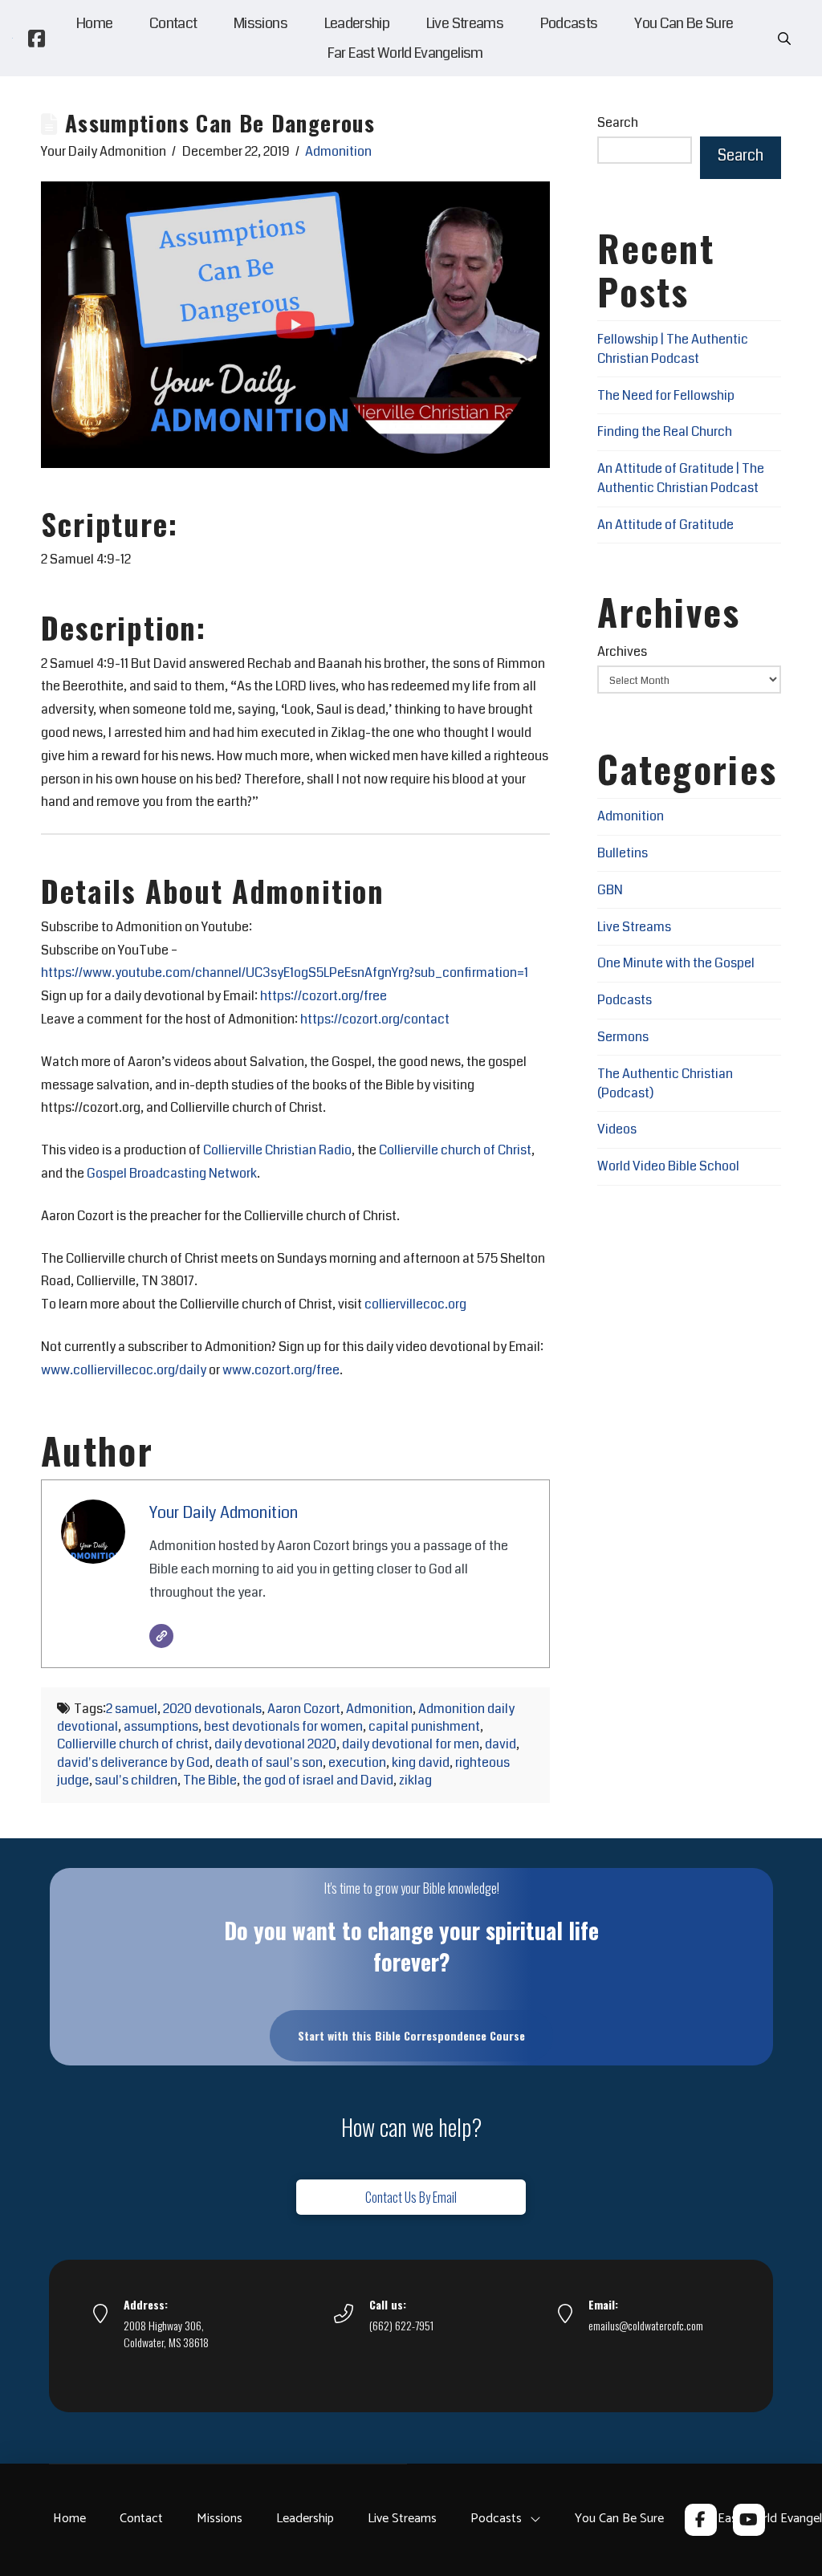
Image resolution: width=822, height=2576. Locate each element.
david (501, 1744)
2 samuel (132, 1709)
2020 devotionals (212, 1709)
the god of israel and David (318, 1780)
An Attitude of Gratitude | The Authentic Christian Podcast (681, 478)
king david (421, 1762)
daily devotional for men (411, 1744)
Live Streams (634, 927)
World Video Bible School (668, 1166)
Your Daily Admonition (224, 1513)
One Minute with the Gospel (676, 963)
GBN (610, 890)
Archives (622, 651)
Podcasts (625, 1000)
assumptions (161, 1726)
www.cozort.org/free (281, 1370)
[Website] (161, 1636)
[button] (784, 39)
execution (357, 1762)
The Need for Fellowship (666, 395)
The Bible (210, 1780)
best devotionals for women (283, 1726)
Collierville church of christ (133, 1744)
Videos (617, 1129)
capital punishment (424, 1726)
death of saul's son (269, 1762)
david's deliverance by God (133, 1762)
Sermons (623, 1037)
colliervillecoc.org (415, 1304)
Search (618, 122)
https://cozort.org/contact (375, 1019)
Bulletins (623, 853)
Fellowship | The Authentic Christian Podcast (673, 349)
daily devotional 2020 (275, 1744)
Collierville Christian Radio (277, 1150)
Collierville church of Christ (455, 1150)
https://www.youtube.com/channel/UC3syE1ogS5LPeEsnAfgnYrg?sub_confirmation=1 (285, 973)
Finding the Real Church (665, 431)
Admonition (338, 151)
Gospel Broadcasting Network (172, 1173)
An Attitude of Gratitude (665, 525)
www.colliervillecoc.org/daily (124, 1370)
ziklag (415, 1780)
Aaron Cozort (304, 1709)
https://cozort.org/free (324, 996)
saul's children (136, 1780)
